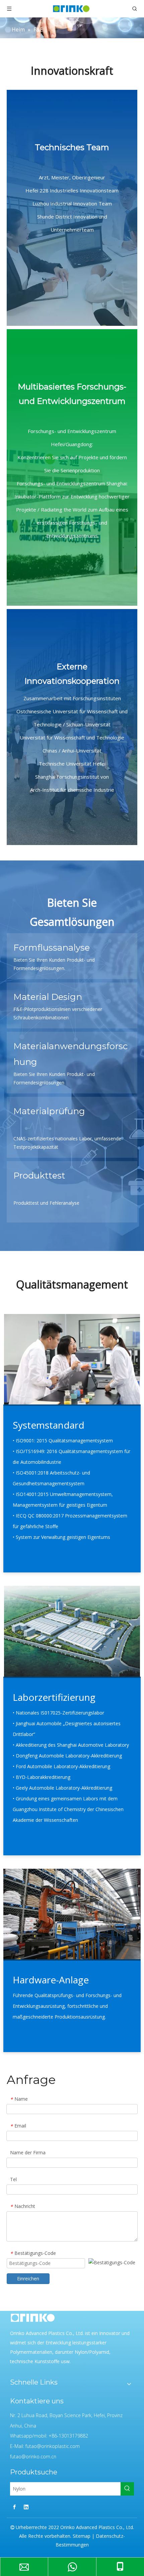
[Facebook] (14, 2507)
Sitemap (82, 2536)
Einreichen (28, 2279)
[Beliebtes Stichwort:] (127, 2489)
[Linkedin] (26, 2507)
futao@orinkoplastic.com (53, 2446)
